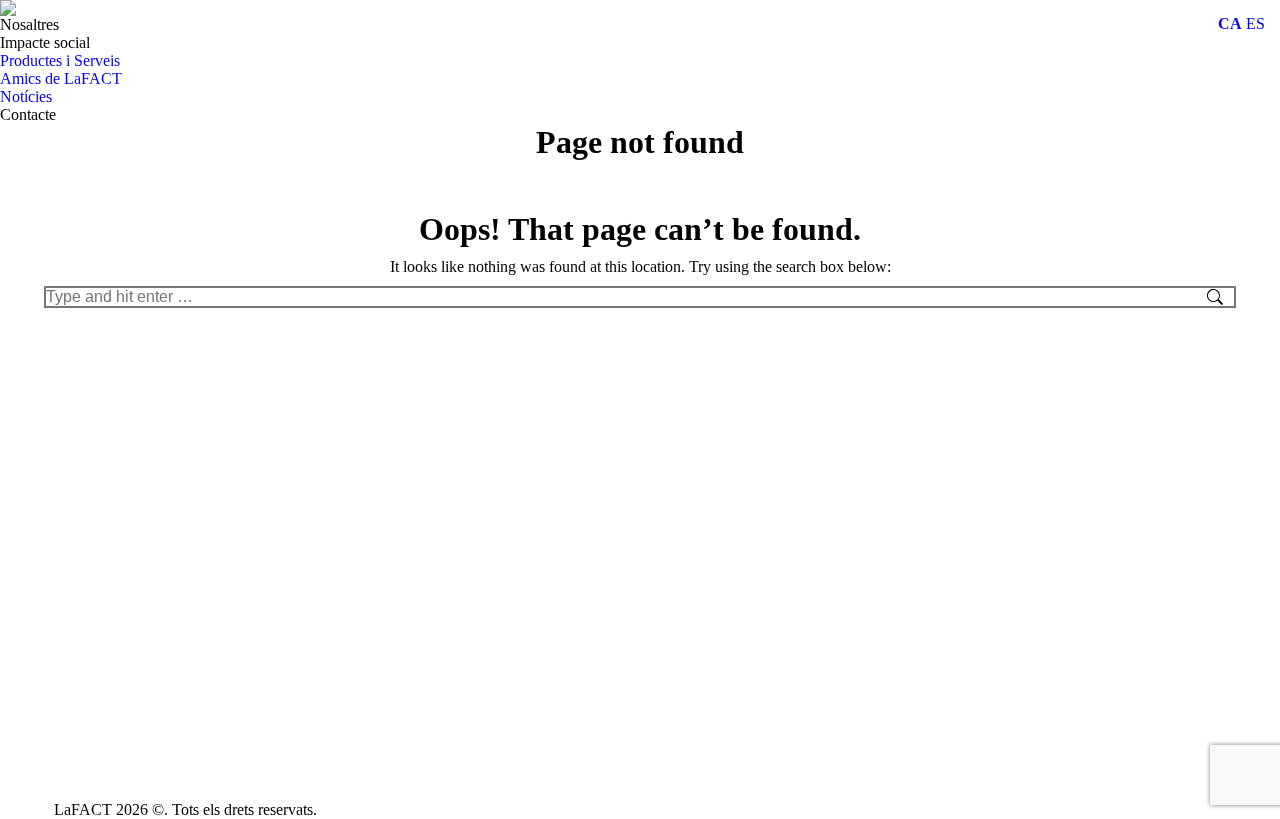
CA (1230, 23)
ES (1255, 23)
